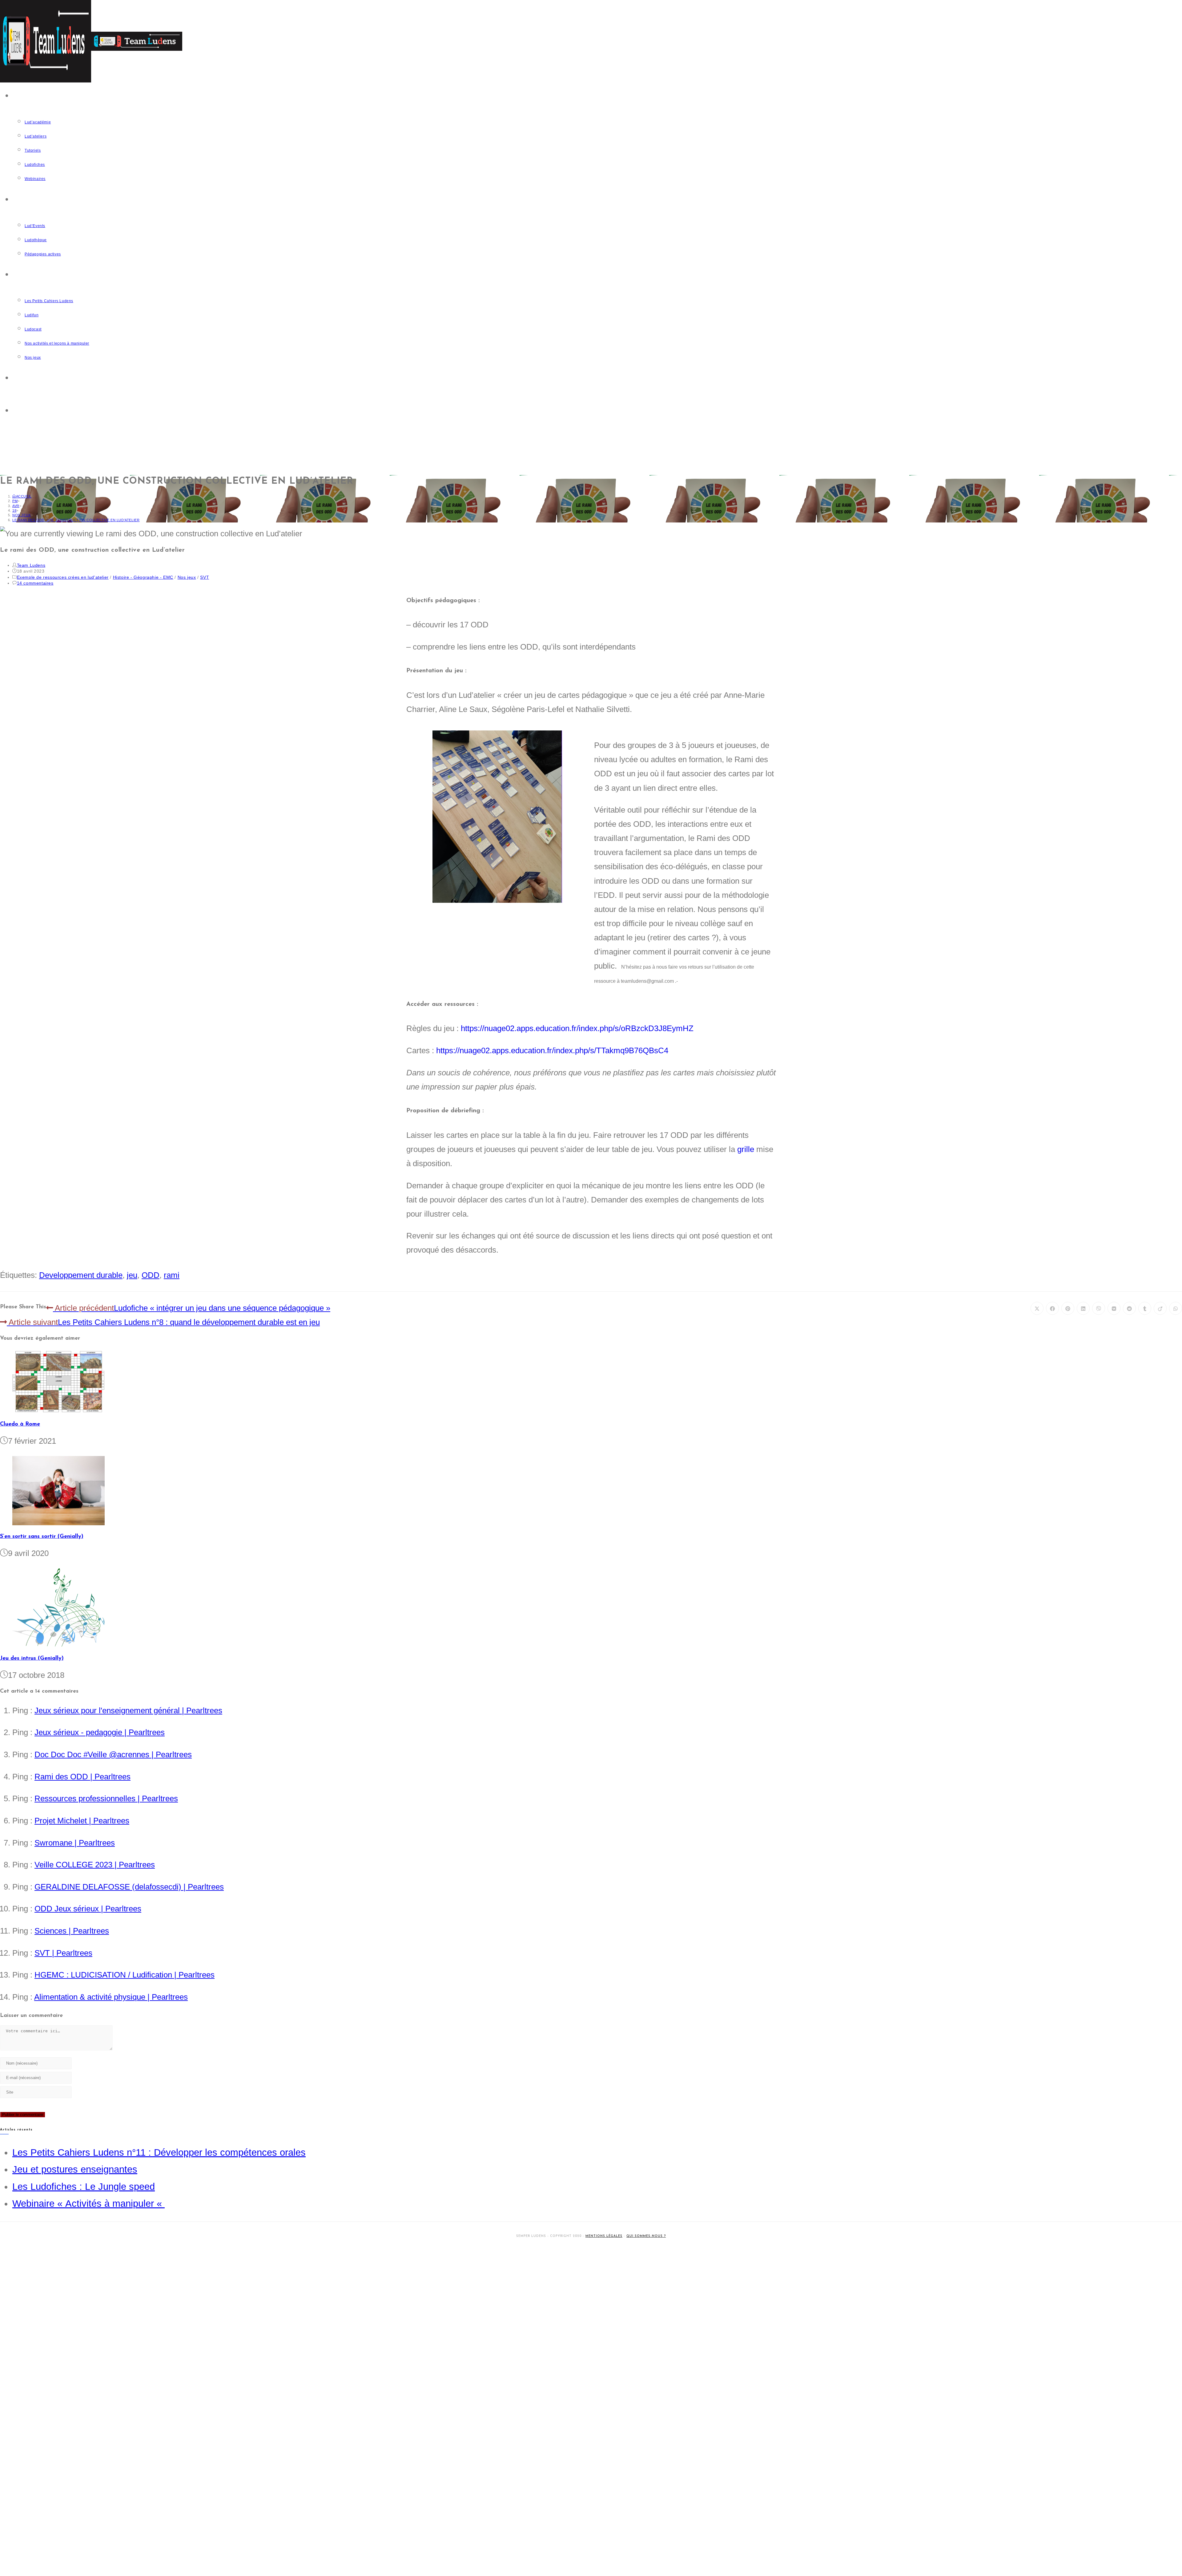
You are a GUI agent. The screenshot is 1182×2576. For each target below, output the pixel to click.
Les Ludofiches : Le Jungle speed (84, 2187)
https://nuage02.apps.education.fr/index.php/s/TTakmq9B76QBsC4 (552, 1050)
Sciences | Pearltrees (72, 1931)
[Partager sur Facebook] (1052, 1308)
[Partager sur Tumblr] (1145, 1308)
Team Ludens (31, 565)
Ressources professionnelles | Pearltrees (106, 1798)
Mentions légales (604, 2236)
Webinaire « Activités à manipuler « (88, 2204)
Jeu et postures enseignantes (75, 2169)
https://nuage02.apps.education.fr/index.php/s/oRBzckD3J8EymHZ (577, 1028)
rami (172, 1275)
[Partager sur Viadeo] (1160, 1308)
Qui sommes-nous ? (646, 2236)
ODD (151, 1275)
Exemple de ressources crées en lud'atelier (63, 577)
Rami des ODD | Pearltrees (82, 1777)
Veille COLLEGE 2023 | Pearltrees (95, 1865)
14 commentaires (35, 583)
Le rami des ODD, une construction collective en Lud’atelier (76, 520)
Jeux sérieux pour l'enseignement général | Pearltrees (128, 1710)
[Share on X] (1037, 1308)
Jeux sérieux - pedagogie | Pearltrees (100, 1732)
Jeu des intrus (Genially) (32, 1658)
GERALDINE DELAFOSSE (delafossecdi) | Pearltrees (129, 1887)
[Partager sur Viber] (1099, 1308)
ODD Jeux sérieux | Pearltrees (88, 1909)
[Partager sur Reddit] (1129, 1308)
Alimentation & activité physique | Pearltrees (111, 1997)
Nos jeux (187, 577)
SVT (205, 577)
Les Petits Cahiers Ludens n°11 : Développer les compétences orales (159, 2152)
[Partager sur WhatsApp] (1176, 1308)
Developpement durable (81, 1275)
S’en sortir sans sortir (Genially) (42, 1537)
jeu (132, 1275)
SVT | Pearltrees (63, 1953)
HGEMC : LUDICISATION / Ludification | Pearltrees (125, 1975)
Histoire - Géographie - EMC (143, 577)
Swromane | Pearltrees (75, 1843)
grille (746, 1149)
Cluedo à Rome (20, 1424)
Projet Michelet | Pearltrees (82, 1821)
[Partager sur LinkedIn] (1083, 1308)
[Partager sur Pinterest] (1068, 1308)
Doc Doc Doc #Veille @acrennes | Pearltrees (113, 1754)
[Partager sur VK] (1114, 1308)
